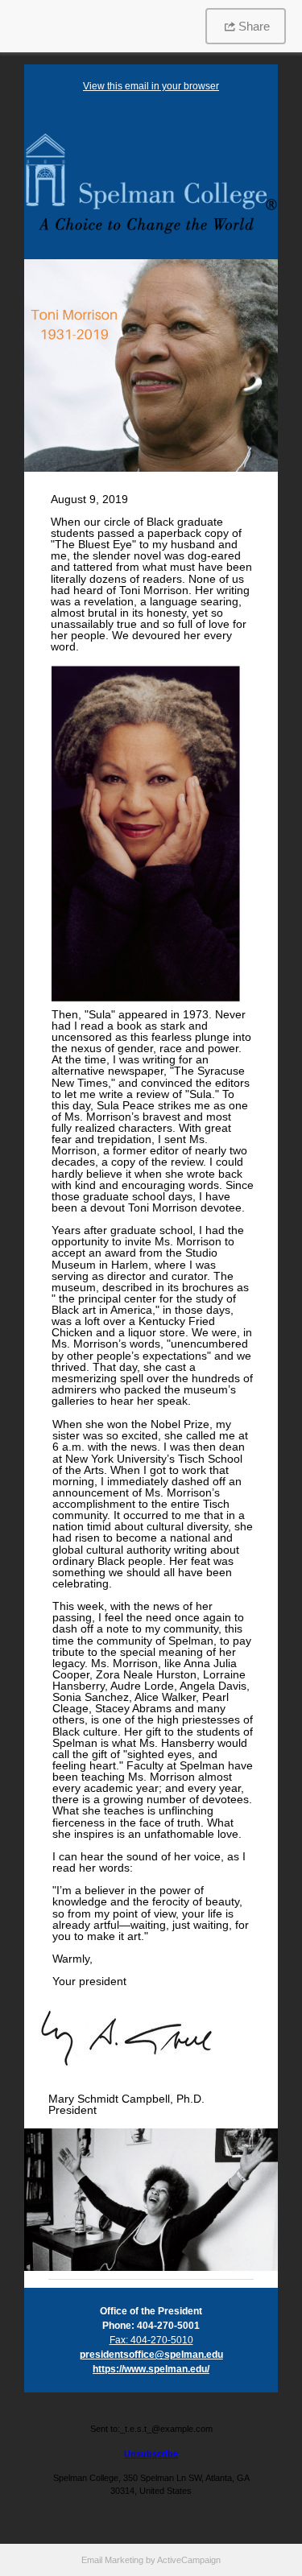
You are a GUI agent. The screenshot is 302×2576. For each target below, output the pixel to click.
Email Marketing (112, 2560)
